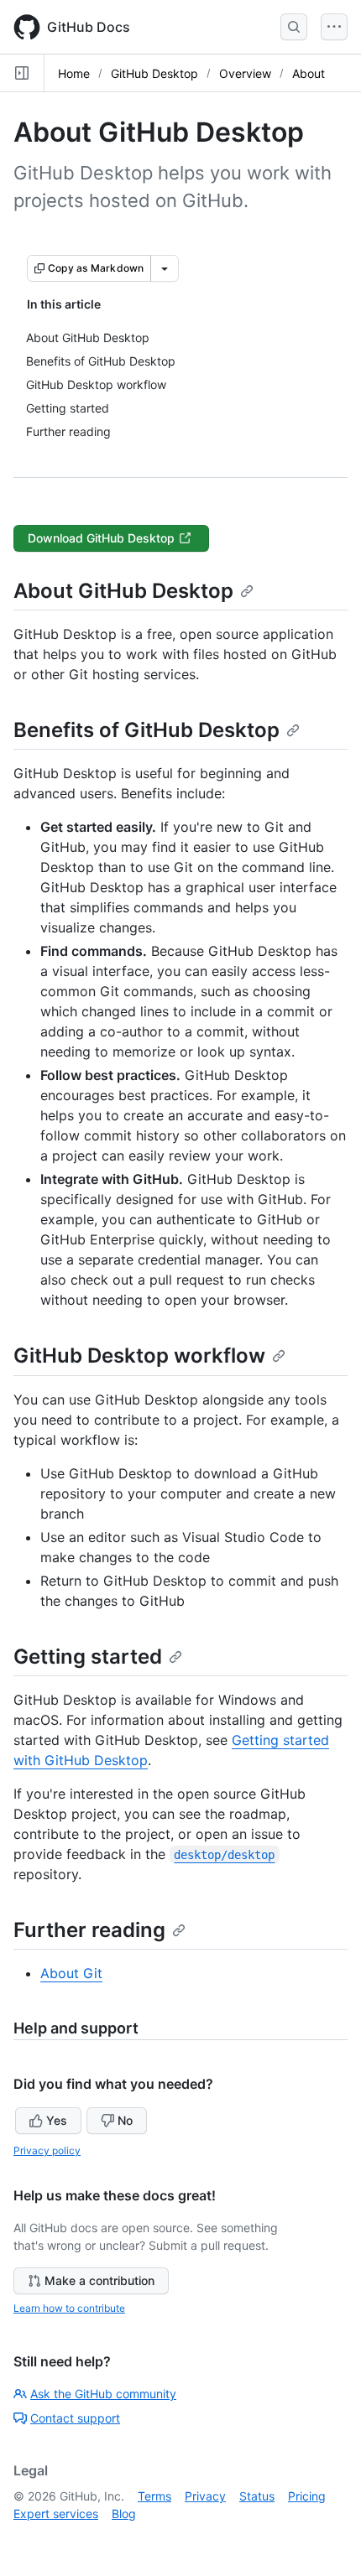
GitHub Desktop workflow (139, 1356)
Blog (124, 2514)
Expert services (56, 2514)
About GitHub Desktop (123, 591)
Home (74, 73)
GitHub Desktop (154, 73)
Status (257, 2496)
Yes (57, 2120)
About (309, 73)
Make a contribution (99, 2280)
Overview (245, 73)
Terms (154, 2496)
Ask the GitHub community (103, 2394)
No (125, 2120)
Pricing (307, 2496)
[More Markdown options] (165, 268)
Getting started (88, 1657)
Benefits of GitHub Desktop (146, 730)
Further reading (89, 1930)
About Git (71, 1973)
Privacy (205, 2496)
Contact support (75, 2418)
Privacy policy (47, 2150)
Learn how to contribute (69, 2308)
